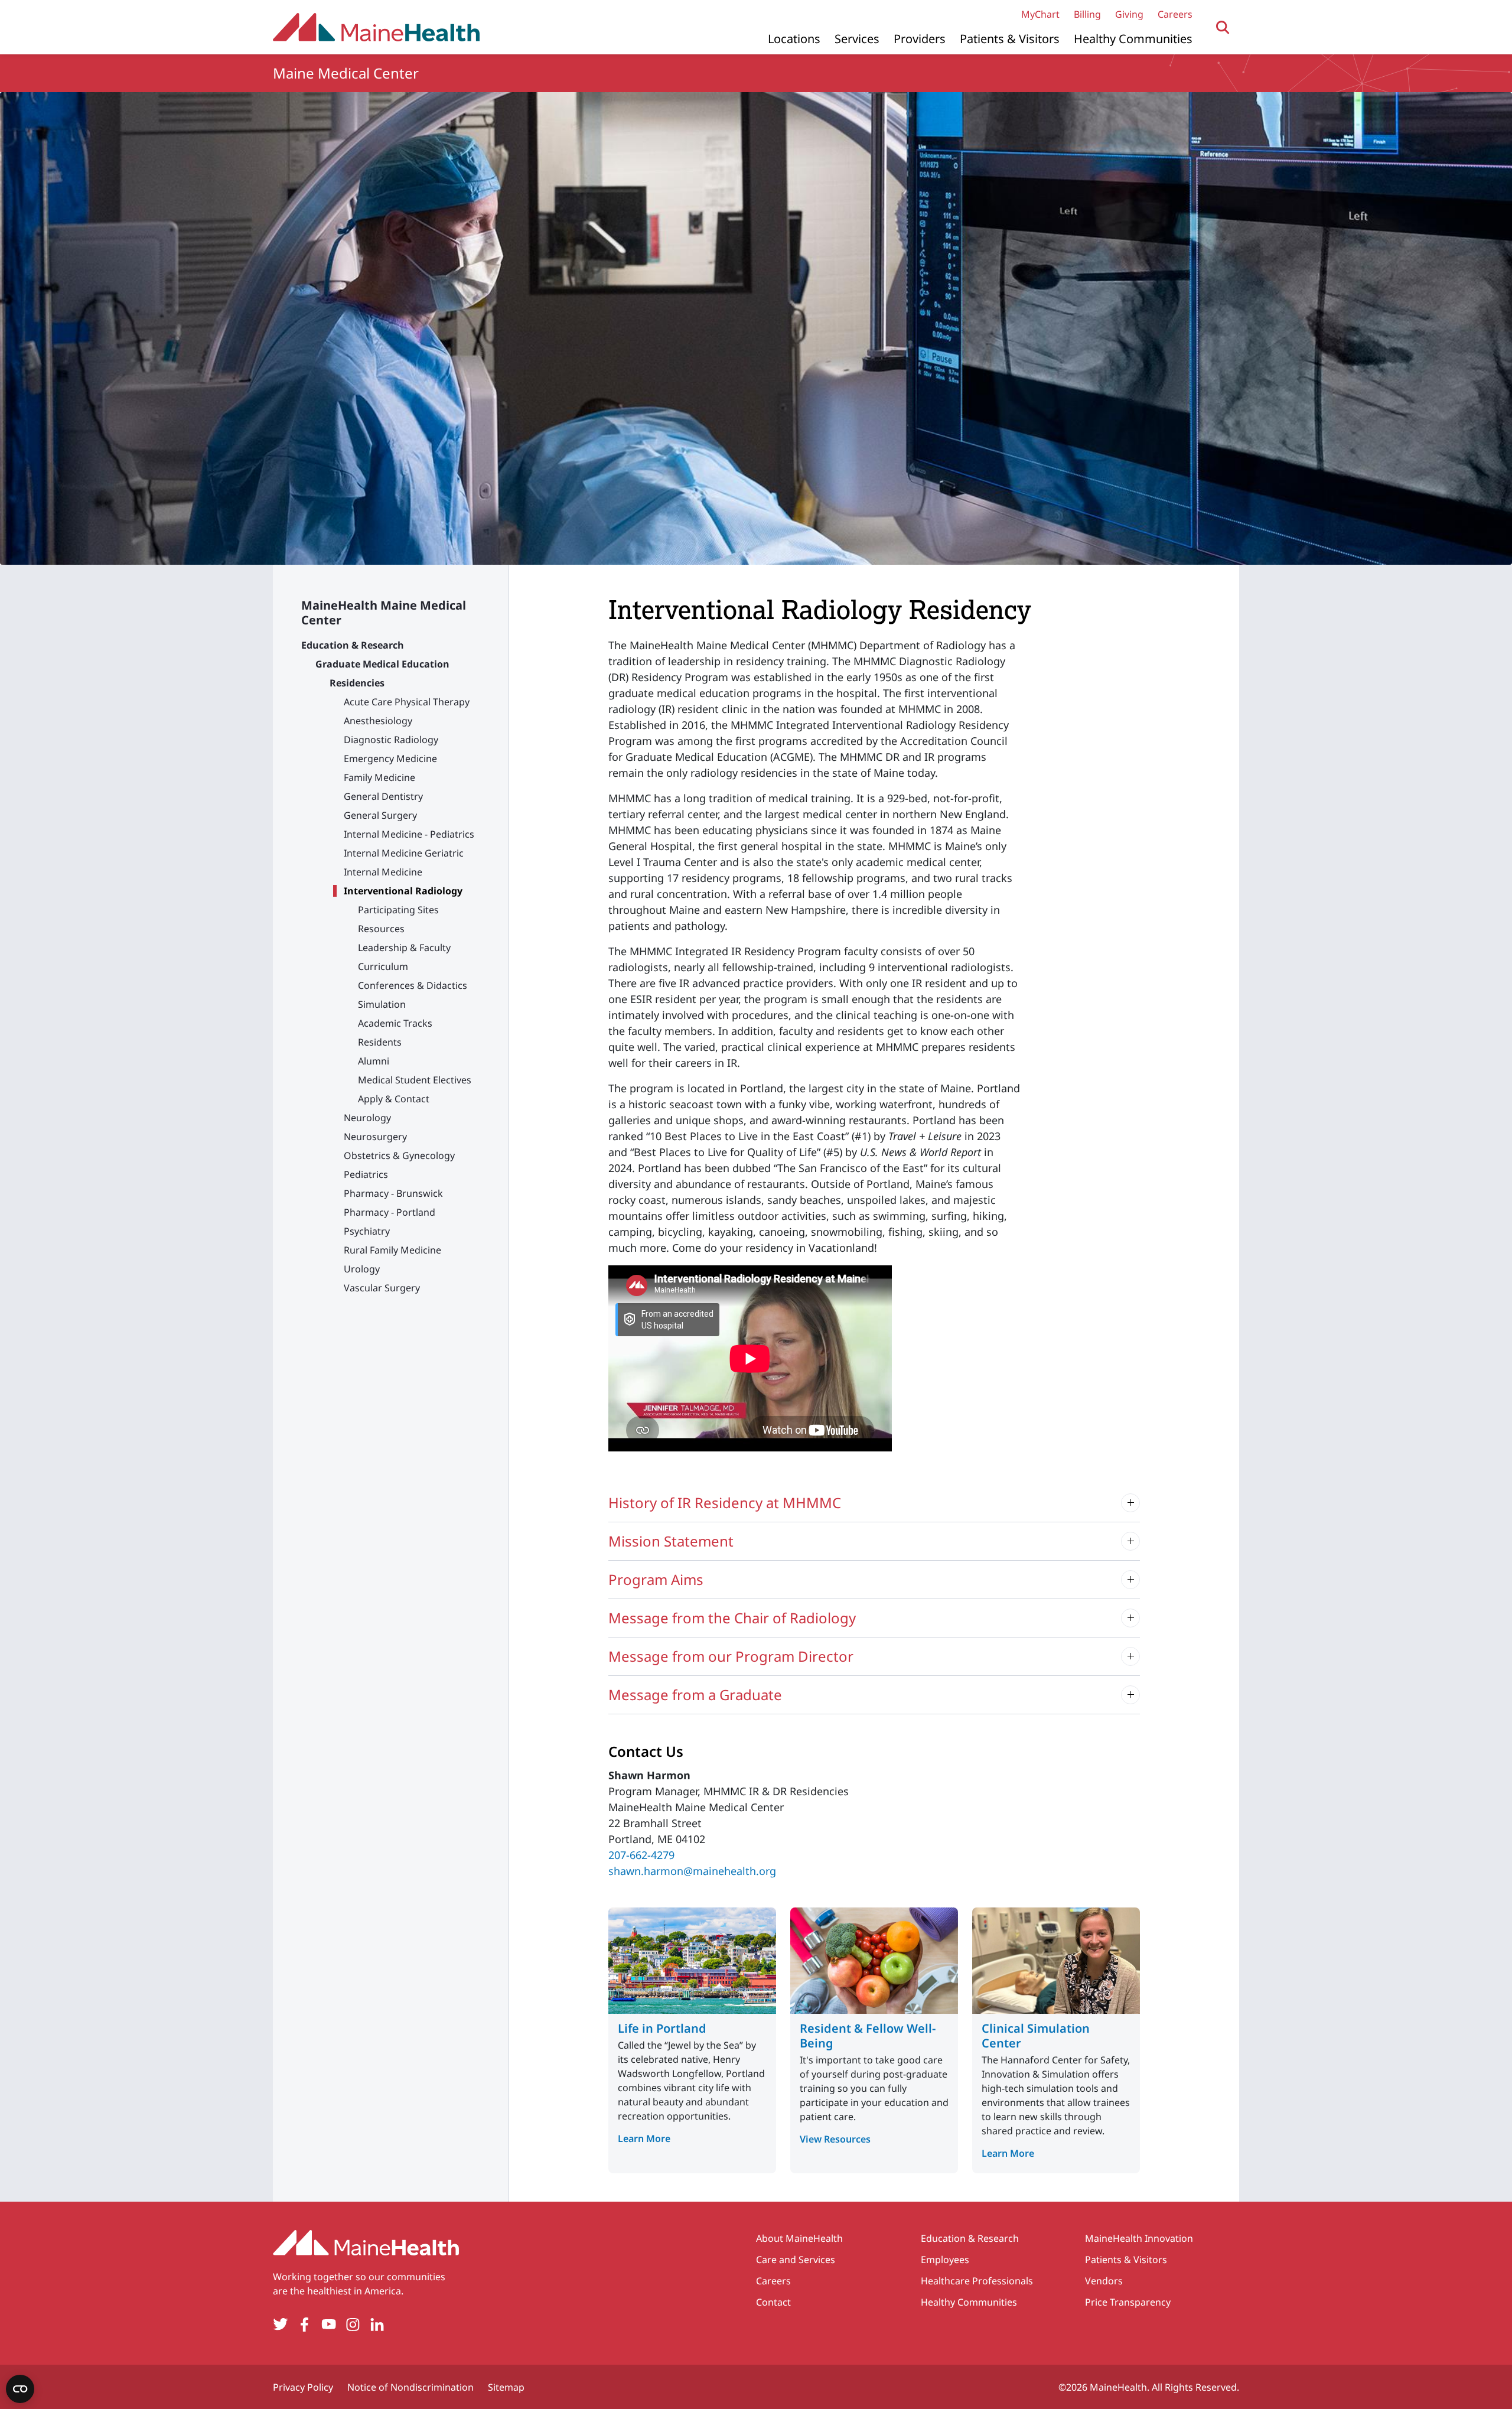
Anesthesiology (378, 721)
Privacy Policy (303, 2387)
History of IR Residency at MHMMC (725, 1503)
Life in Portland (662, 2028)
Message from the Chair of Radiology (732, 1618)
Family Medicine (379, 777)
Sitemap (506, 2387)
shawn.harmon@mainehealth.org (692, 1871)
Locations (794, 39)
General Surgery (380, 815)
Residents (380, 1042)
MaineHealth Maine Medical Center (384, 613)
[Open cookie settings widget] (20, 2389)
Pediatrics (366, 1174)
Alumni (374, 1061)
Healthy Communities (1133, 39)
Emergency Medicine (390, 758)
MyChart (1040, 14)
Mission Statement (671, 1541)
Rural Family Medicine (392, 1250)
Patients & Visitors (1010, 39)
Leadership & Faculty (404, 948)
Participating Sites (398, 910)
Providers (920, 39)
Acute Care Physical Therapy (407, 702)
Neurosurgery (375, 1137)
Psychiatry (367, 1231)
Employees (945, 2260)
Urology (362, 1269)
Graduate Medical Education (382, 664)
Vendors (1104, 2281)
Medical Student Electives (415, 1080)
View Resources (835, 2139)
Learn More (644, 2138)
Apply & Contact (394, 1099)
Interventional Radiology (403, 891)
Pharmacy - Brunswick (393, 1193)
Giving (1129, 14)
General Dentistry (383, 796)
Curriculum (383, 966)
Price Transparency (1128, 2302)
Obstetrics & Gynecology (399, 1155)
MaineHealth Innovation (1139, 2238)
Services (857, 39)
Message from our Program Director (731, 1656)
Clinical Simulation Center (1036, 2036)
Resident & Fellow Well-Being (868, 2036)
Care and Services (796, 2260)
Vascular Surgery (382, 1288)
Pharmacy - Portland (390, 1212)
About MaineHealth (799, 2238)
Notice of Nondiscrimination (410, 2387)
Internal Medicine (383, 872)
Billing (1087, 14)
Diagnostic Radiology (391, 740)
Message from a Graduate (695, 1695)
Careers (1175, 14)
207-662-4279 (641, 1855)
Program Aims (656, 1579)
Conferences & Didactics (413, 985)
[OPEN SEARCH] (1223, 27)
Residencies (357, 683)
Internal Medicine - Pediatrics (409, 834)
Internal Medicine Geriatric (404, 853)
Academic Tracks (395, 1023)
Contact (773, 2302)
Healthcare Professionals (977, 2281)
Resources (381, 929)
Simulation (382, 1004)
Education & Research (353, 645)
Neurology (367, 1118)
